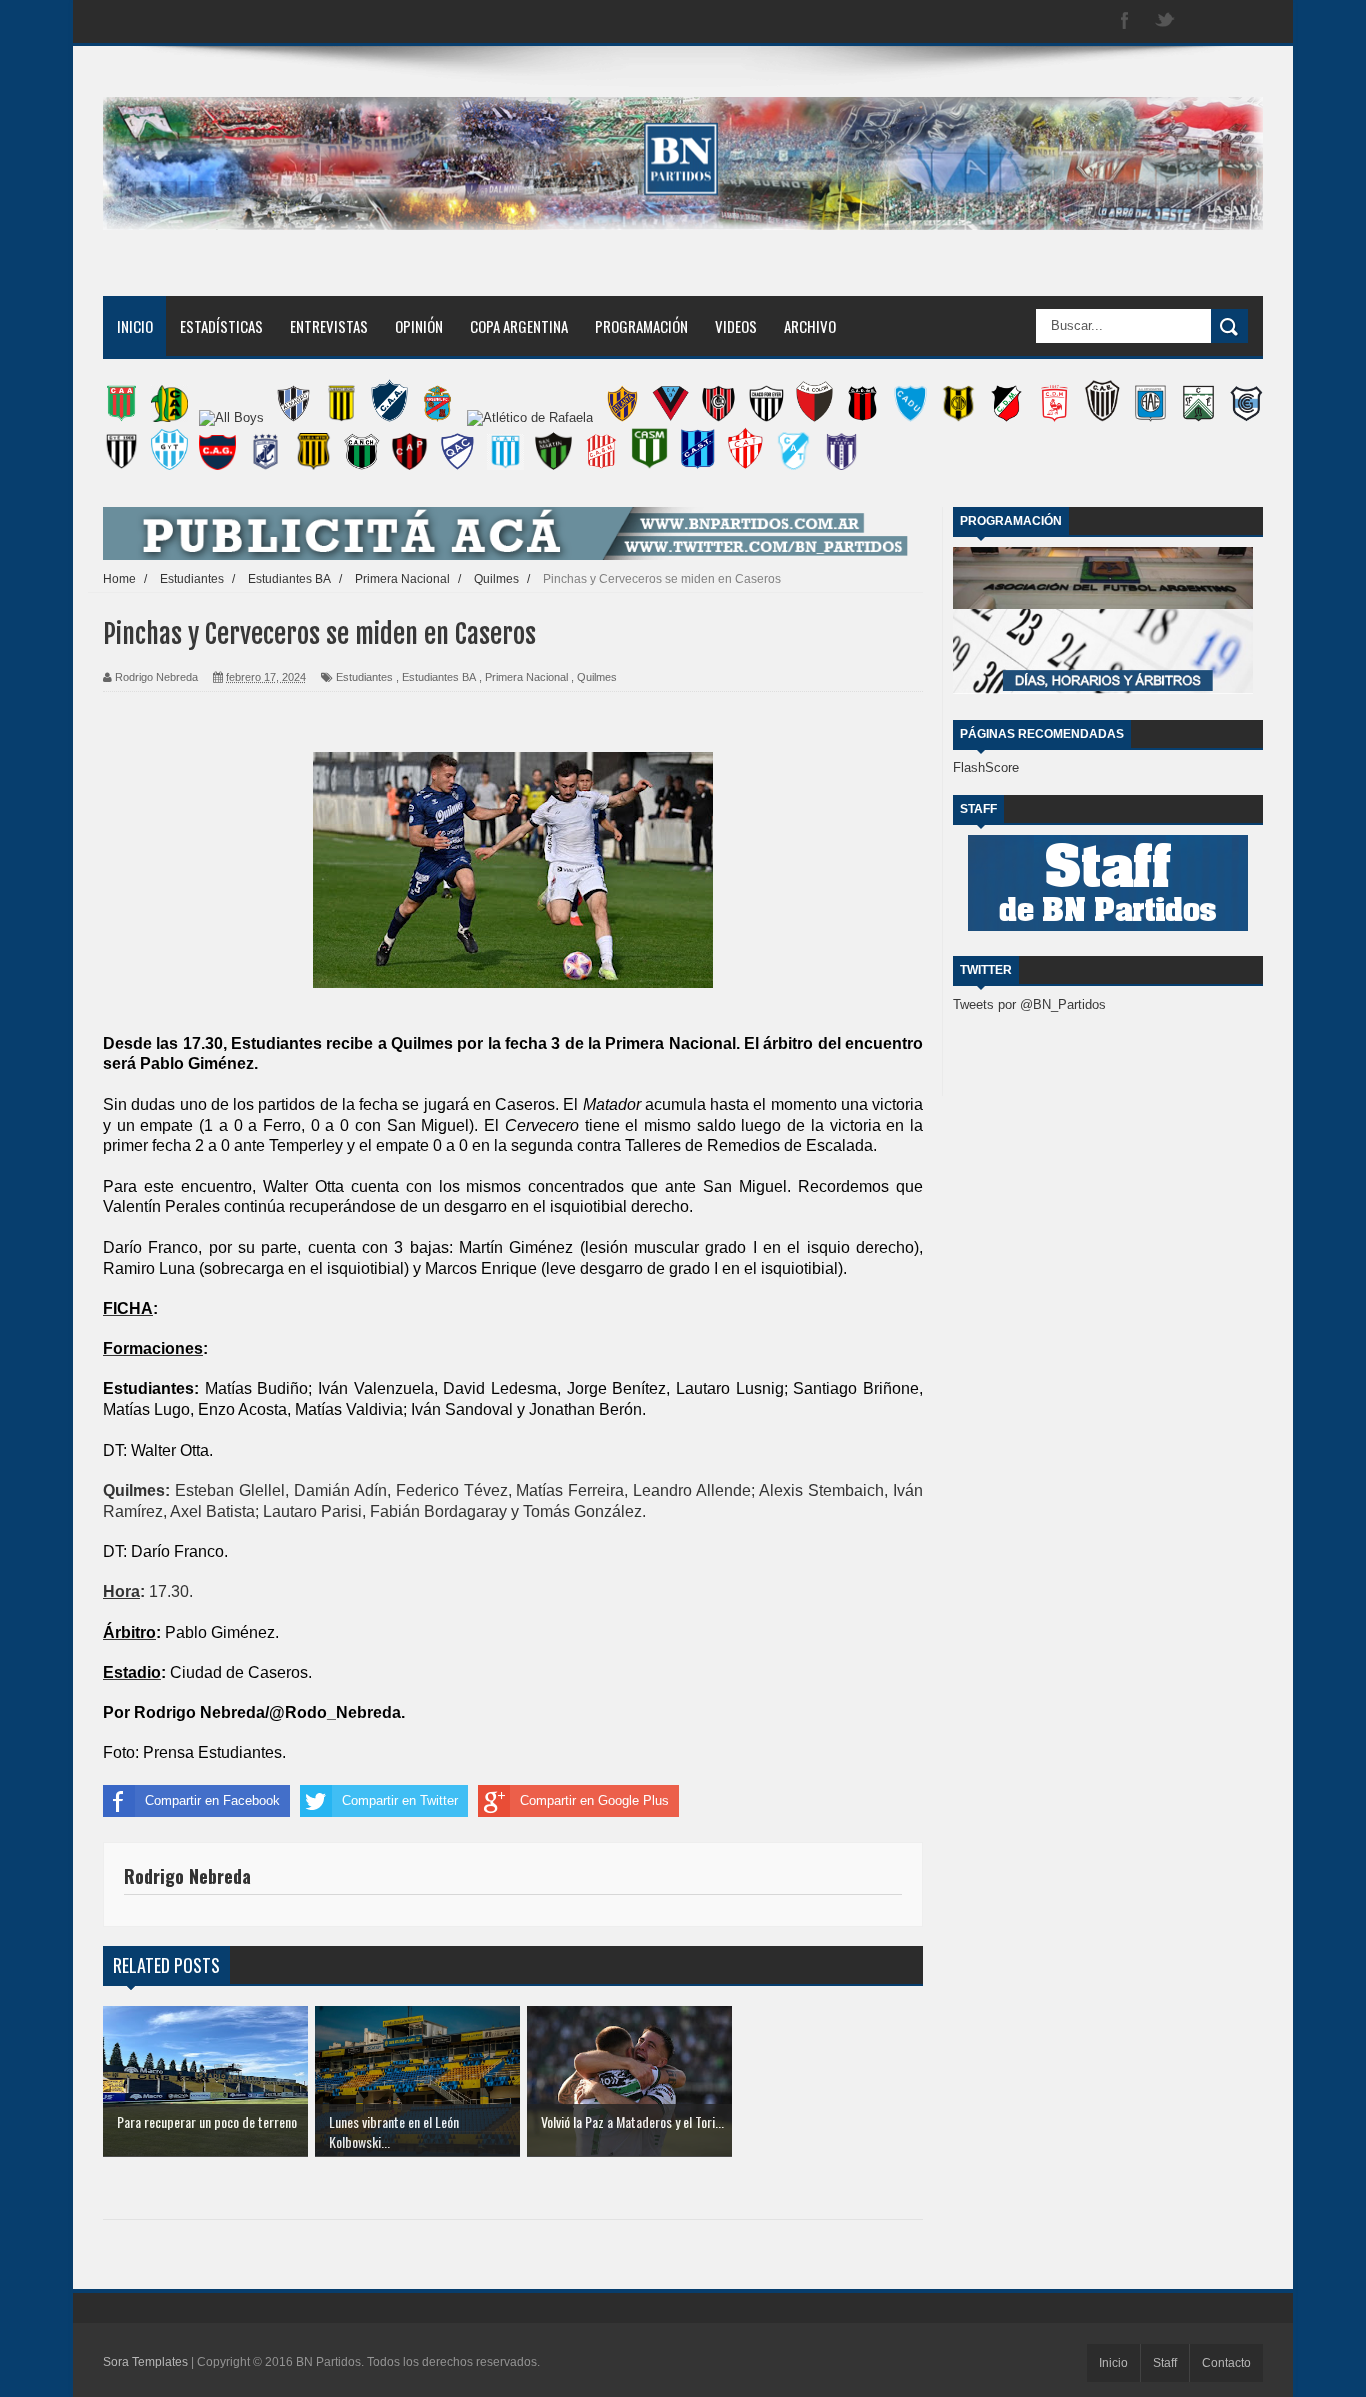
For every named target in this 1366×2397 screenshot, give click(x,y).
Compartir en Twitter (400, 1800)
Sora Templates (145, 2362)
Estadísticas (221, 326)
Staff (1165, 2363)
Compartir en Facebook (212, 1800)
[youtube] (1245, 21)
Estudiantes (364, 677)
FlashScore (986, 767)
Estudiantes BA (439, 677)
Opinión (419, 326)
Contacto (1226, 2363)
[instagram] (1205, 21)
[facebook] (1125, 21)
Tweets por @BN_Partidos (1029, 1004)
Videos (736, 326)
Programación (641, 326)
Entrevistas (329, 326)
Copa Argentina (519, 326)
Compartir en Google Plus (594, 1800)
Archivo (810, 326)
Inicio (135, 326)
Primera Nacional (526, 677)
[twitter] (1165, 21)
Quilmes (597, 677)
